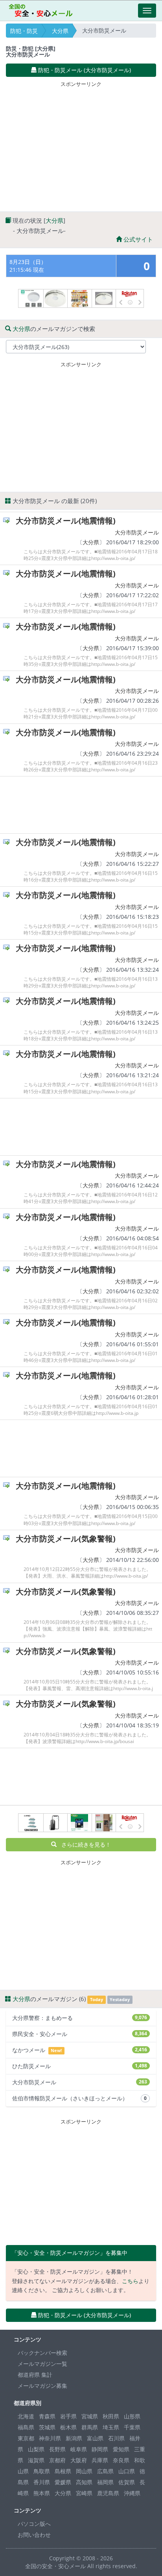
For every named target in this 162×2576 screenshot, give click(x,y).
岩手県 (68, 2416)
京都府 (57, 2460)
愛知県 (121, 2449)
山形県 (132, 2416)
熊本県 (42, 2493)
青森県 (47, 2416)
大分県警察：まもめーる (80, 2018)
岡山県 (84, 2471)
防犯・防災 (24, 31)
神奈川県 (50, 2438)
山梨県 (36, 2449)
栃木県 (68, 2427)
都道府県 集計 (35, 2375)
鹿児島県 (108, 2493)
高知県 (84, 2482)
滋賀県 (36, 2460)
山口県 (127, 2471)
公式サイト (137, 239)
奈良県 (121, 2460)
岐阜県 (79, 2449)
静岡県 (100, 2449)
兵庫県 (100, 2460)
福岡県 (105, 2482)
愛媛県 (63, 2482)
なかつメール (80, 2050)
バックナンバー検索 (42, 2353)
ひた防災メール (80, 2066)
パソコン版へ (34, 2524)
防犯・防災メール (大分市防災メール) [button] (84, 70)
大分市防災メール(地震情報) (66, 521)
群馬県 (90, 2427)
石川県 (116, 2438)
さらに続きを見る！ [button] (84, 1844)
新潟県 (74, 2438)
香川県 (42, 2482)
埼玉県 (111, 2427)
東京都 (26, 2438)
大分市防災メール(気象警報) (66, 1539)
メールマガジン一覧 (42, 2364)
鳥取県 (42, 2471)
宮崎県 (84, 2493)
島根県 (63, 2471)
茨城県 (47, 2427)
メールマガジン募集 (42, 2386)
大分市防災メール (137, 532)
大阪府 (79, 2460)
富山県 (95, 2438)
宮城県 (90, 2416)
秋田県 (111, 2416)
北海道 (26, 2416)
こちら (130, 2281)
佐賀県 (127, 2482)
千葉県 (132, 2427)
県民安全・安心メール (80, 2034)
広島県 (105, 2471)
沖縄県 (132, 2493)
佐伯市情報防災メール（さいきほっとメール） (79, 2098)
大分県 (60, 31)
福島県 (26, 2427)
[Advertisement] (81, 145)
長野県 (57, 2449)
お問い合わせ (34, 2535)
